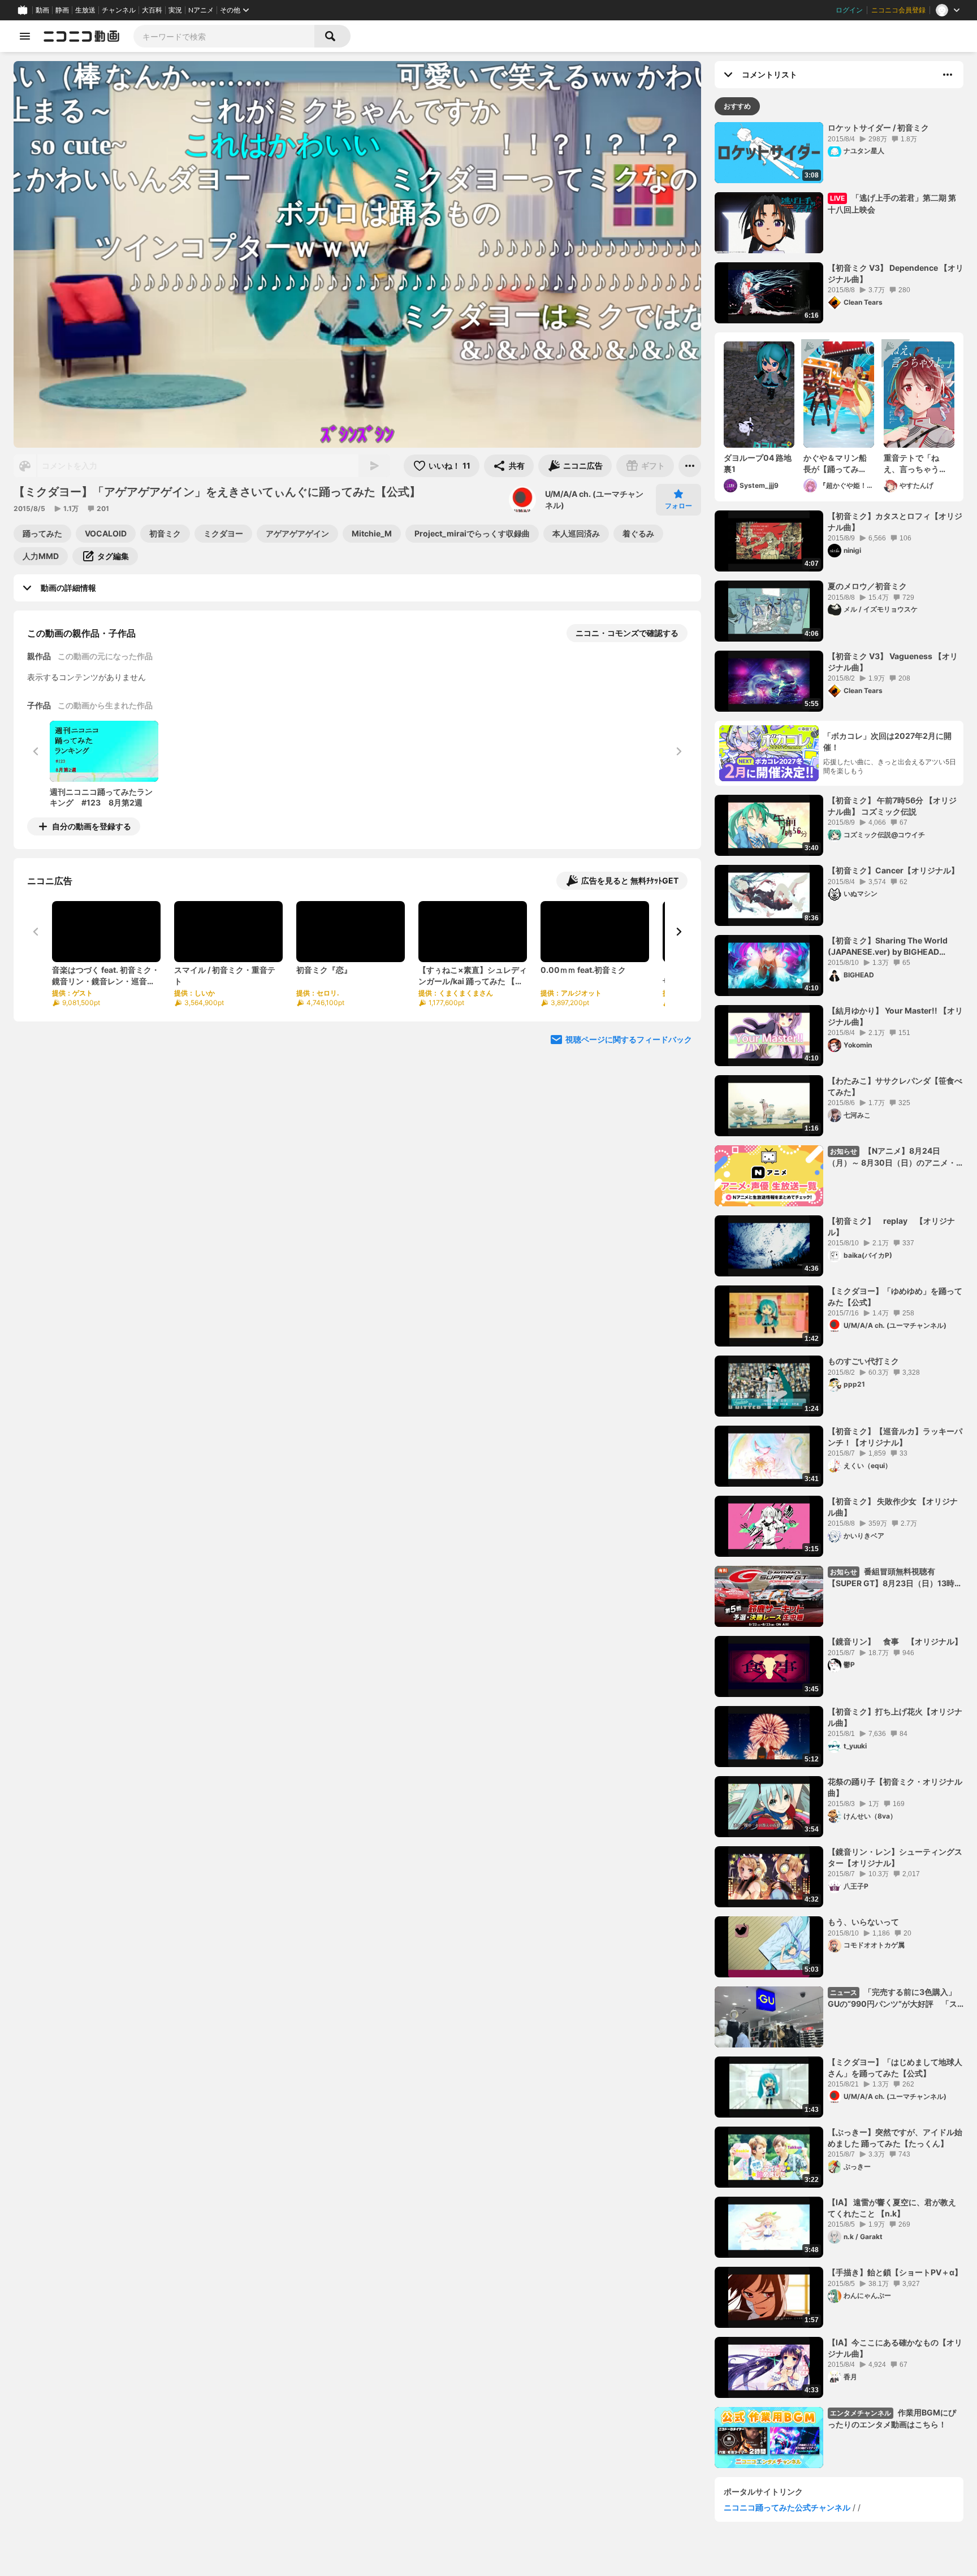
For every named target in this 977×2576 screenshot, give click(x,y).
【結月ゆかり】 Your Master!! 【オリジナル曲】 (895, 1016)
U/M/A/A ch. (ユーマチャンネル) (594, 499)
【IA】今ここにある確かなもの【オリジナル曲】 (895, 2348)
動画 (42, 10)
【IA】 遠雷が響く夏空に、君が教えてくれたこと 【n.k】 (892, 2208)
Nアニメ (201, 10)
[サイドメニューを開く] (25, 36)
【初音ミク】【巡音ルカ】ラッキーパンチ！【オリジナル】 (895, 1437)
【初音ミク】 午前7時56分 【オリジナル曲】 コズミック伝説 (892, 806)
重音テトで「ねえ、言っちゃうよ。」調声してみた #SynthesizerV (917, 464)
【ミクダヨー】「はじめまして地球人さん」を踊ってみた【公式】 (895, 2068)
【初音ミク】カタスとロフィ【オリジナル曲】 (895, 521)
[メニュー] (690, 466)
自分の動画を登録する (92, 826)
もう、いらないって (863, 1922)
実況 (175, 10)
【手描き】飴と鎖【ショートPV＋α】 (895, 2272)
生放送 (85, 10)
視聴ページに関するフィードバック (629, 1039)
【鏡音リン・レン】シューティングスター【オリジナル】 (895, 1857)
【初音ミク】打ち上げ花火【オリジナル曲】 (895, 1717)
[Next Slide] (678, 932)
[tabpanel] (839, 1295)
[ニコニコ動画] (81, 36)
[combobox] (224, 36)
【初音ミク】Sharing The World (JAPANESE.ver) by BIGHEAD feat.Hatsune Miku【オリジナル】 (890, 946)
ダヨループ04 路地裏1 (758, 463)
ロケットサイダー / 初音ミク (878, 127)
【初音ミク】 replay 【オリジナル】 (891, 1226)
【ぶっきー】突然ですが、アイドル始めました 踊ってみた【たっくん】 (895, 2138)
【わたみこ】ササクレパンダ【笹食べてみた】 (895, 1086)
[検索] (332, 36)
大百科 (152, 10)
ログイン (849, 10)
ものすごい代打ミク (863, 1361)
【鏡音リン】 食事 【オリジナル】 (895, 1641)
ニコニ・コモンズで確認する (627, 633)
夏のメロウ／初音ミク (867, 586)
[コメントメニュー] (948, 75)
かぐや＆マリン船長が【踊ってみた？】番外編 (835, 464)
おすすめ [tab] (737, 106)
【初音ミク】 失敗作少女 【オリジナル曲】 (893, 1507)
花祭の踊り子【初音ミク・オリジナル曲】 (895, 1787)
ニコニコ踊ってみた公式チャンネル (787, 2507)
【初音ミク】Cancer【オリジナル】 (893, 870)
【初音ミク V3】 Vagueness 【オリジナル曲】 (893, 662)
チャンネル (119, 10)
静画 (62, 10)
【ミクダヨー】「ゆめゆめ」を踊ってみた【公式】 (895, 1296)
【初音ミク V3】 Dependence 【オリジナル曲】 (896, 273)
